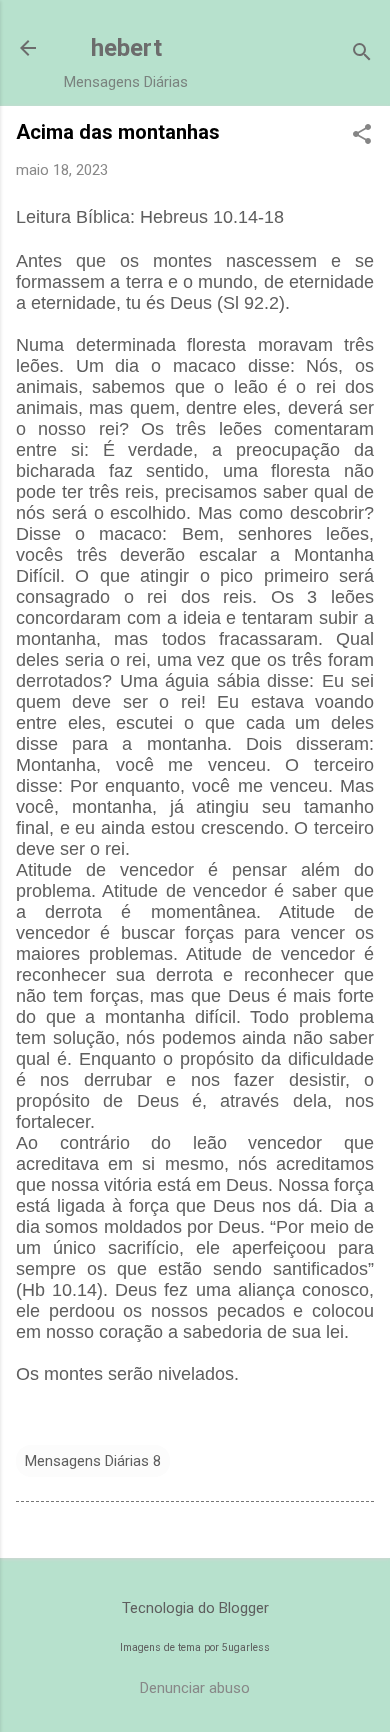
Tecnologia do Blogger (195, 1608)
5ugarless (246, 1647)
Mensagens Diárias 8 (93, 1461)
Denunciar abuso (195, 1688)
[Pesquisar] (362, 54)
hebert (126, 48)
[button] (362, 136)
